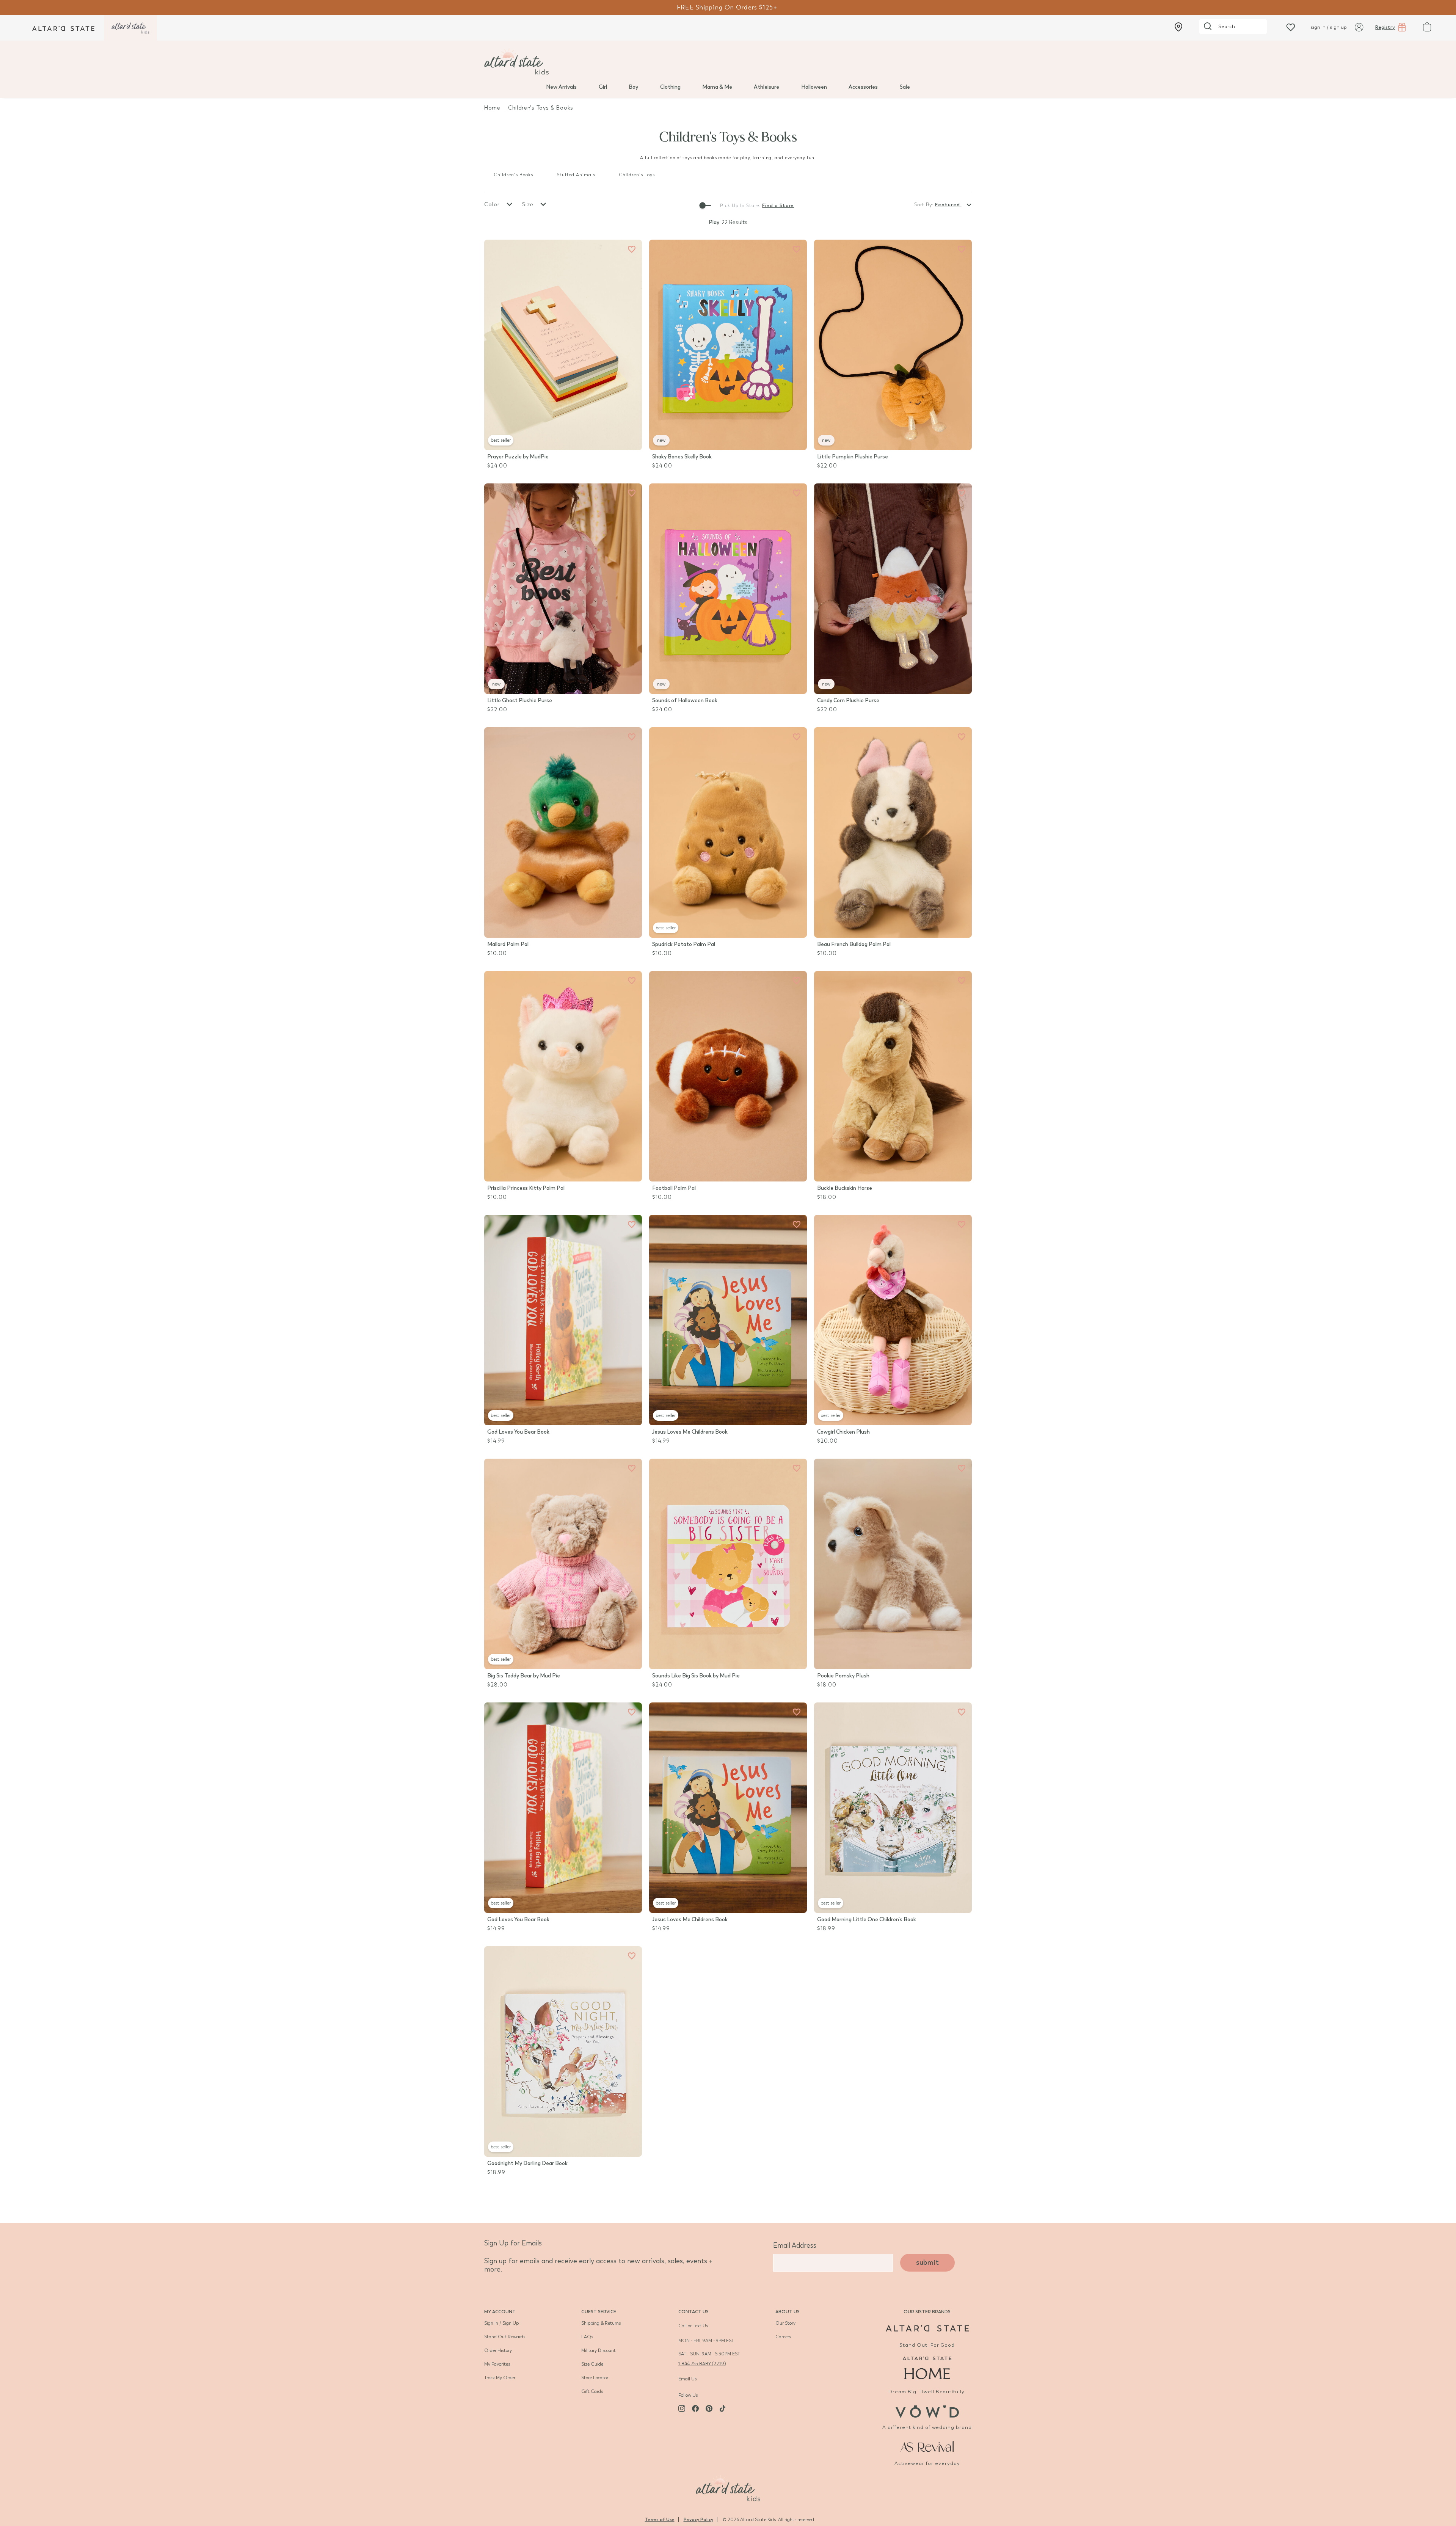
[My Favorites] (632, 249)
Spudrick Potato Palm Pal (684, 944)
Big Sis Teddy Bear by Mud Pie (524, 1676)
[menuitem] (561, 86)
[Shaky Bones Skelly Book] (728, 345)
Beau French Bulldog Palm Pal (854, 944)
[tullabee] (728, 61)
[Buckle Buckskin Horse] (893, 1076)
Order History (498, 2350)
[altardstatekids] (130, 28)
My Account (500, 2312)
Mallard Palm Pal (508, 944)
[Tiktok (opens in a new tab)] (723, 2408)
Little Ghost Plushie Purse (520, 701)
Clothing (670, 87)
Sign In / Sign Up (501, 2323)
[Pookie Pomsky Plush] (893, 1564)
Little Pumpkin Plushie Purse (853, 457)
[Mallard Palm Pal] (563, 832)
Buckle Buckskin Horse (845, 1188)
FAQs (587, 2337)
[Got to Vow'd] (927, 2411)
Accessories (863, 87)
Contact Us (693, 2312)
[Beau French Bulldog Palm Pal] (893, 832)
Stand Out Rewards (505, 2337)
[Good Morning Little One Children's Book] (893, 1808)
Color (493, 205)
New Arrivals (561, 87)
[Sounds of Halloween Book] (728, 589)
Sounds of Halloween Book (685, 701)
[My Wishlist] (1291, 27)
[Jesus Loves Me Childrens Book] (728, 1320)
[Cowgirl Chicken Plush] (893, 1320)
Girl (603, 87)
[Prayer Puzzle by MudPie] (563, 345)
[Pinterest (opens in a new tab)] (709, 2408)
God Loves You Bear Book (518, 1432)
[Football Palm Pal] (728, 1076)
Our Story (785, 2323)
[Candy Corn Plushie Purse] (893, 589)
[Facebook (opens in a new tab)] (695, 2408)
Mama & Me (717, 87)
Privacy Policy (698, 2520)
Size (529, 205)
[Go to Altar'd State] (927, 2328)
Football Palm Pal (674, 1188)
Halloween (814, 87)
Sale (905, 87)
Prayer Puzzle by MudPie (518, 457)
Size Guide (592, 2364)
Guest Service (599, 2312)
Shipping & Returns (601, 2323)
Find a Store (778, 206)
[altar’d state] (63, 28)
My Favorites (497, 2364)
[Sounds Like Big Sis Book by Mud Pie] (728, 1564)
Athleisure (766, 87)
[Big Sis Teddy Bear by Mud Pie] (563, 1564)
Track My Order (500, 2378)
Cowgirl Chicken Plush (843, 1432)
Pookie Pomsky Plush (843, 1676)
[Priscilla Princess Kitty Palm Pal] (563, 1076)
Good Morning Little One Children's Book (867, 1920)
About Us (788, 2312)
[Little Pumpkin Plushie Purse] (893, 345)
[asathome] (927, 2368)
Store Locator (595, 2378)
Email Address (795, 2245)
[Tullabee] (728, 2487)
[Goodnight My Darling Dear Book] (563, 2051)
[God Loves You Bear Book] (563, 1320)
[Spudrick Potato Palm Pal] (728, 832)
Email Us (687, 2379)
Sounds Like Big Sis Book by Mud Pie (696, 1676)
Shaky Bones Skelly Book (682, 457)
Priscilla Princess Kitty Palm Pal (526, 1188)
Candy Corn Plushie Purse (848, 701)
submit (927, 2262)
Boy (633, 87)
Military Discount (599, 2350)
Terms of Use (660, 2520)
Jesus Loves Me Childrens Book (690, 1432)
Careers (783, 2337)
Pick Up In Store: (740, 206)
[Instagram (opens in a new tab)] (682, 2408)
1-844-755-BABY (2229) (702, 2364)
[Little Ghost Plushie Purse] (563, 589)
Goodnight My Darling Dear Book (527, 2163)
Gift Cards (592, 2391)
